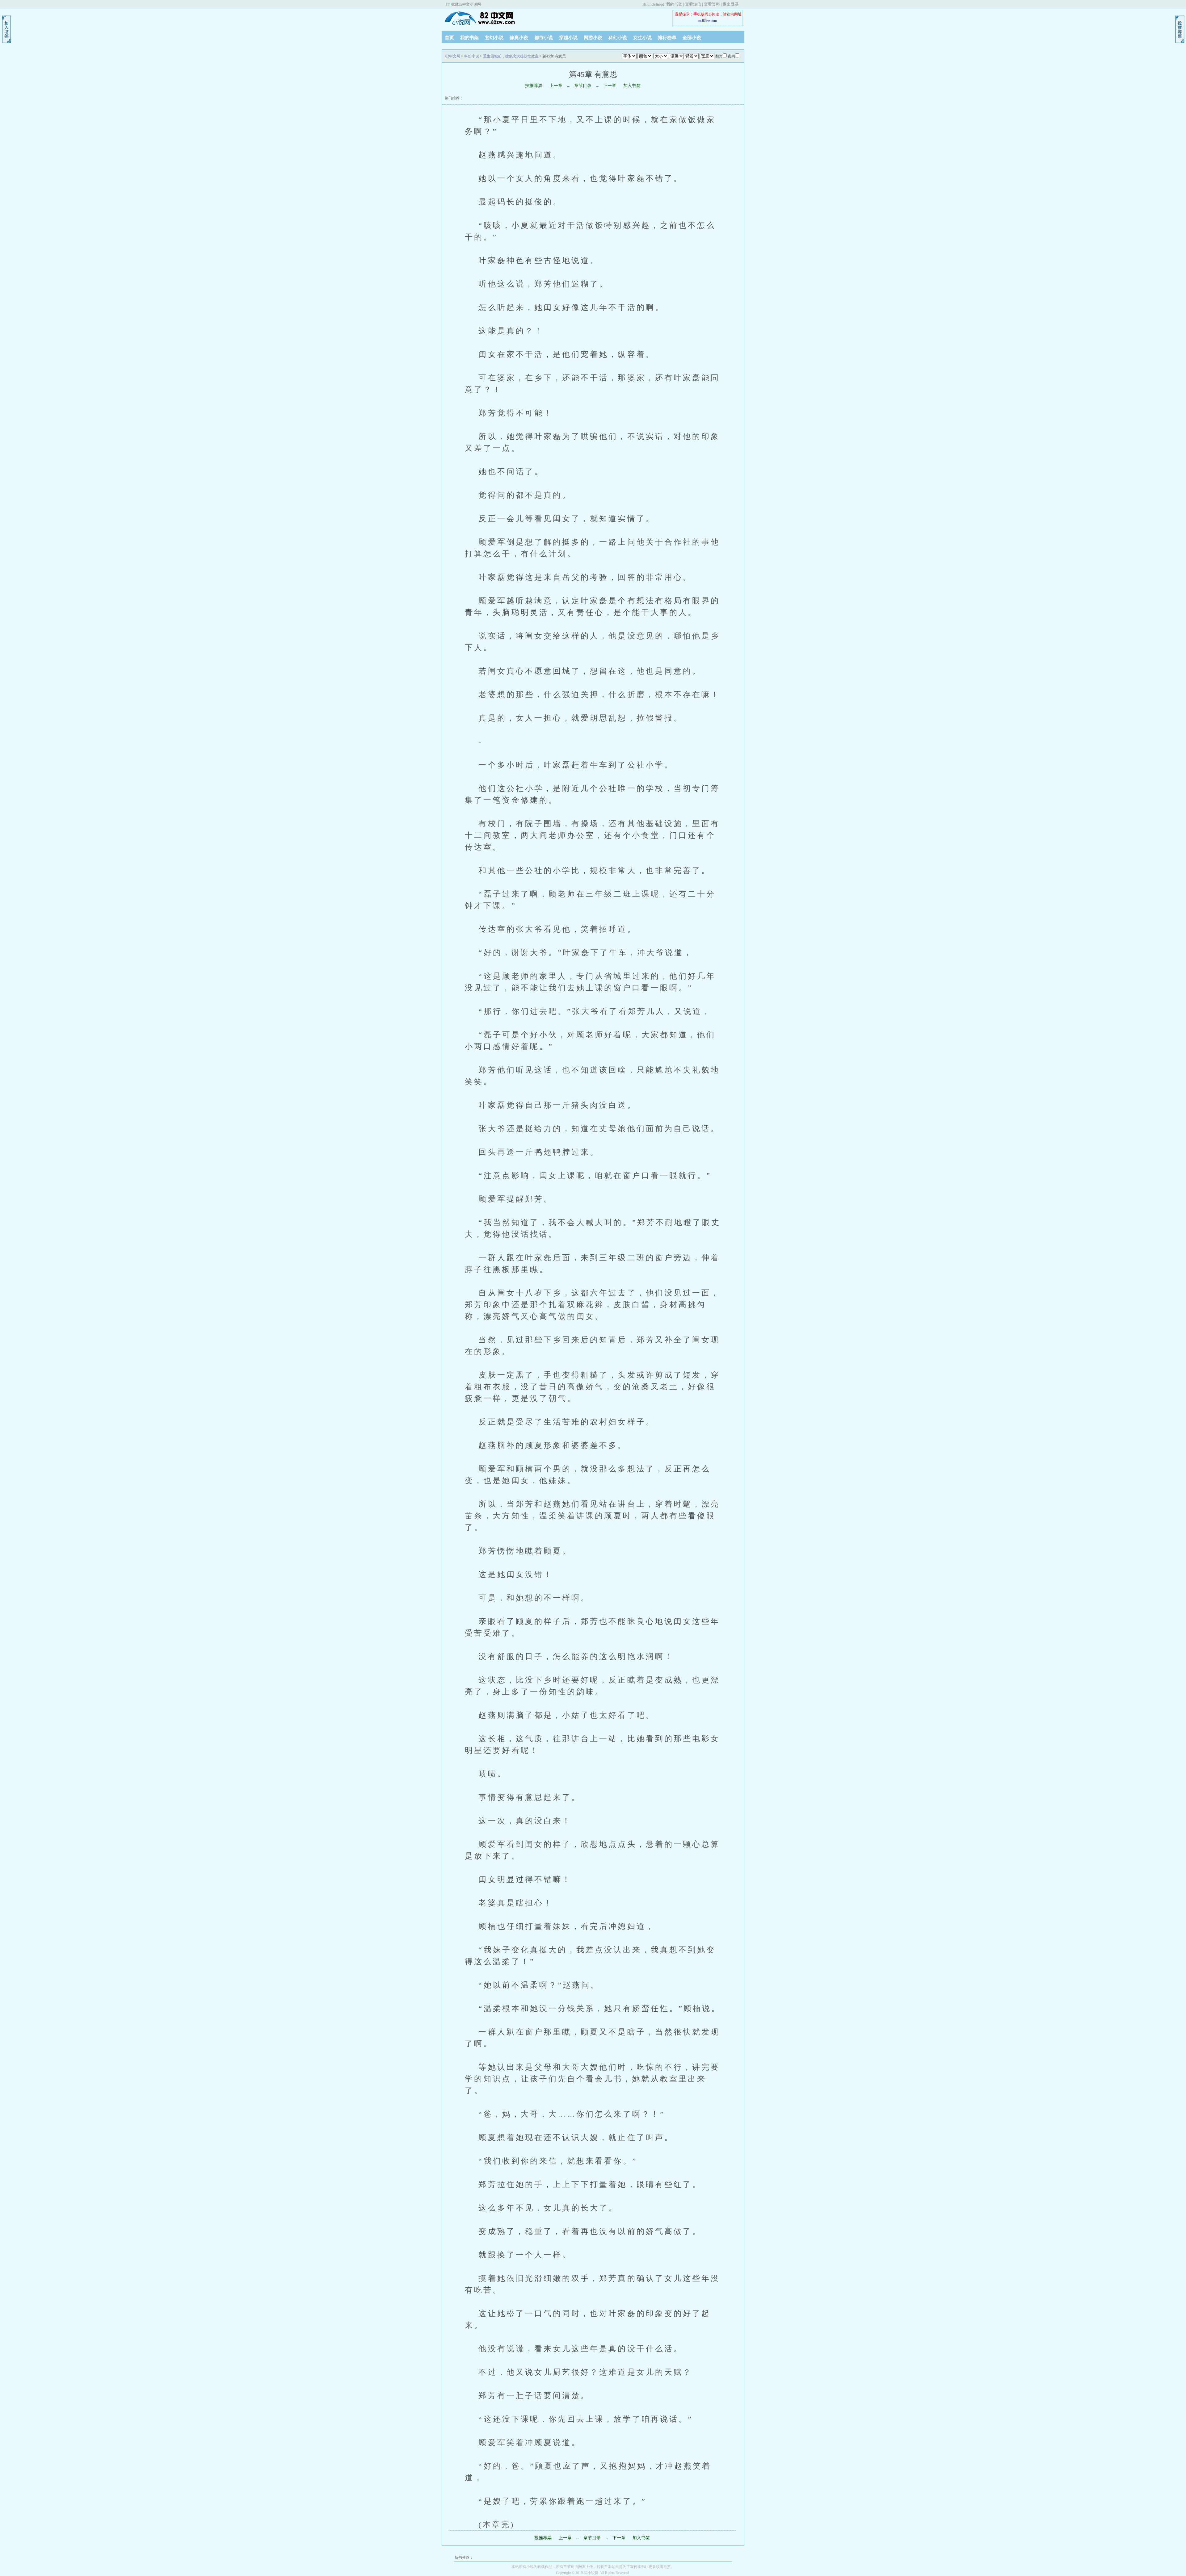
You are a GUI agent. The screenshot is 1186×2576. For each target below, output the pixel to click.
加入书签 (632, 86)
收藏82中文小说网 (466, 4)
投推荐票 (534, 86)
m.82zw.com (708, 21)
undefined (656, 4)
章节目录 (583, 86)
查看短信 (693, 4)
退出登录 (731, 4)
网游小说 (593, 38)
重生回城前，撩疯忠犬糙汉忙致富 (511, 56)
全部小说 (692, 38)
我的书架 (674, 4)
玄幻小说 (494, 38)
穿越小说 (568, 38)
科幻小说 (618, 38)
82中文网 (480, 18)
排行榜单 (667, 38)
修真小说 (519, 38)
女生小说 (642, 38)
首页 (449, 38)
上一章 (556, 86)
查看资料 (712, 4)
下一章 (610, 86)
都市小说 (544, 38)
